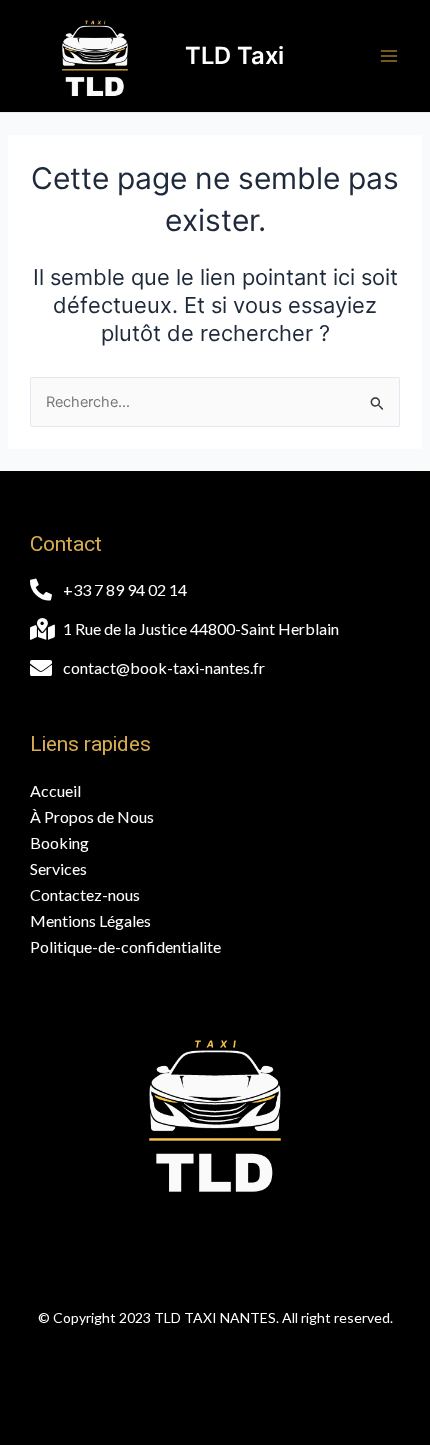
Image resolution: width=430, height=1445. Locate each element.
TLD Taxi (234, 55)
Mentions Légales (90, 920)
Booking (59, 842)
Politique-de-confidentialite (125, 946)
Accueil (55, 790)
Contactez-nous (85, 894)
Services (58, 868)
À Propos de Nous (92, 816)
